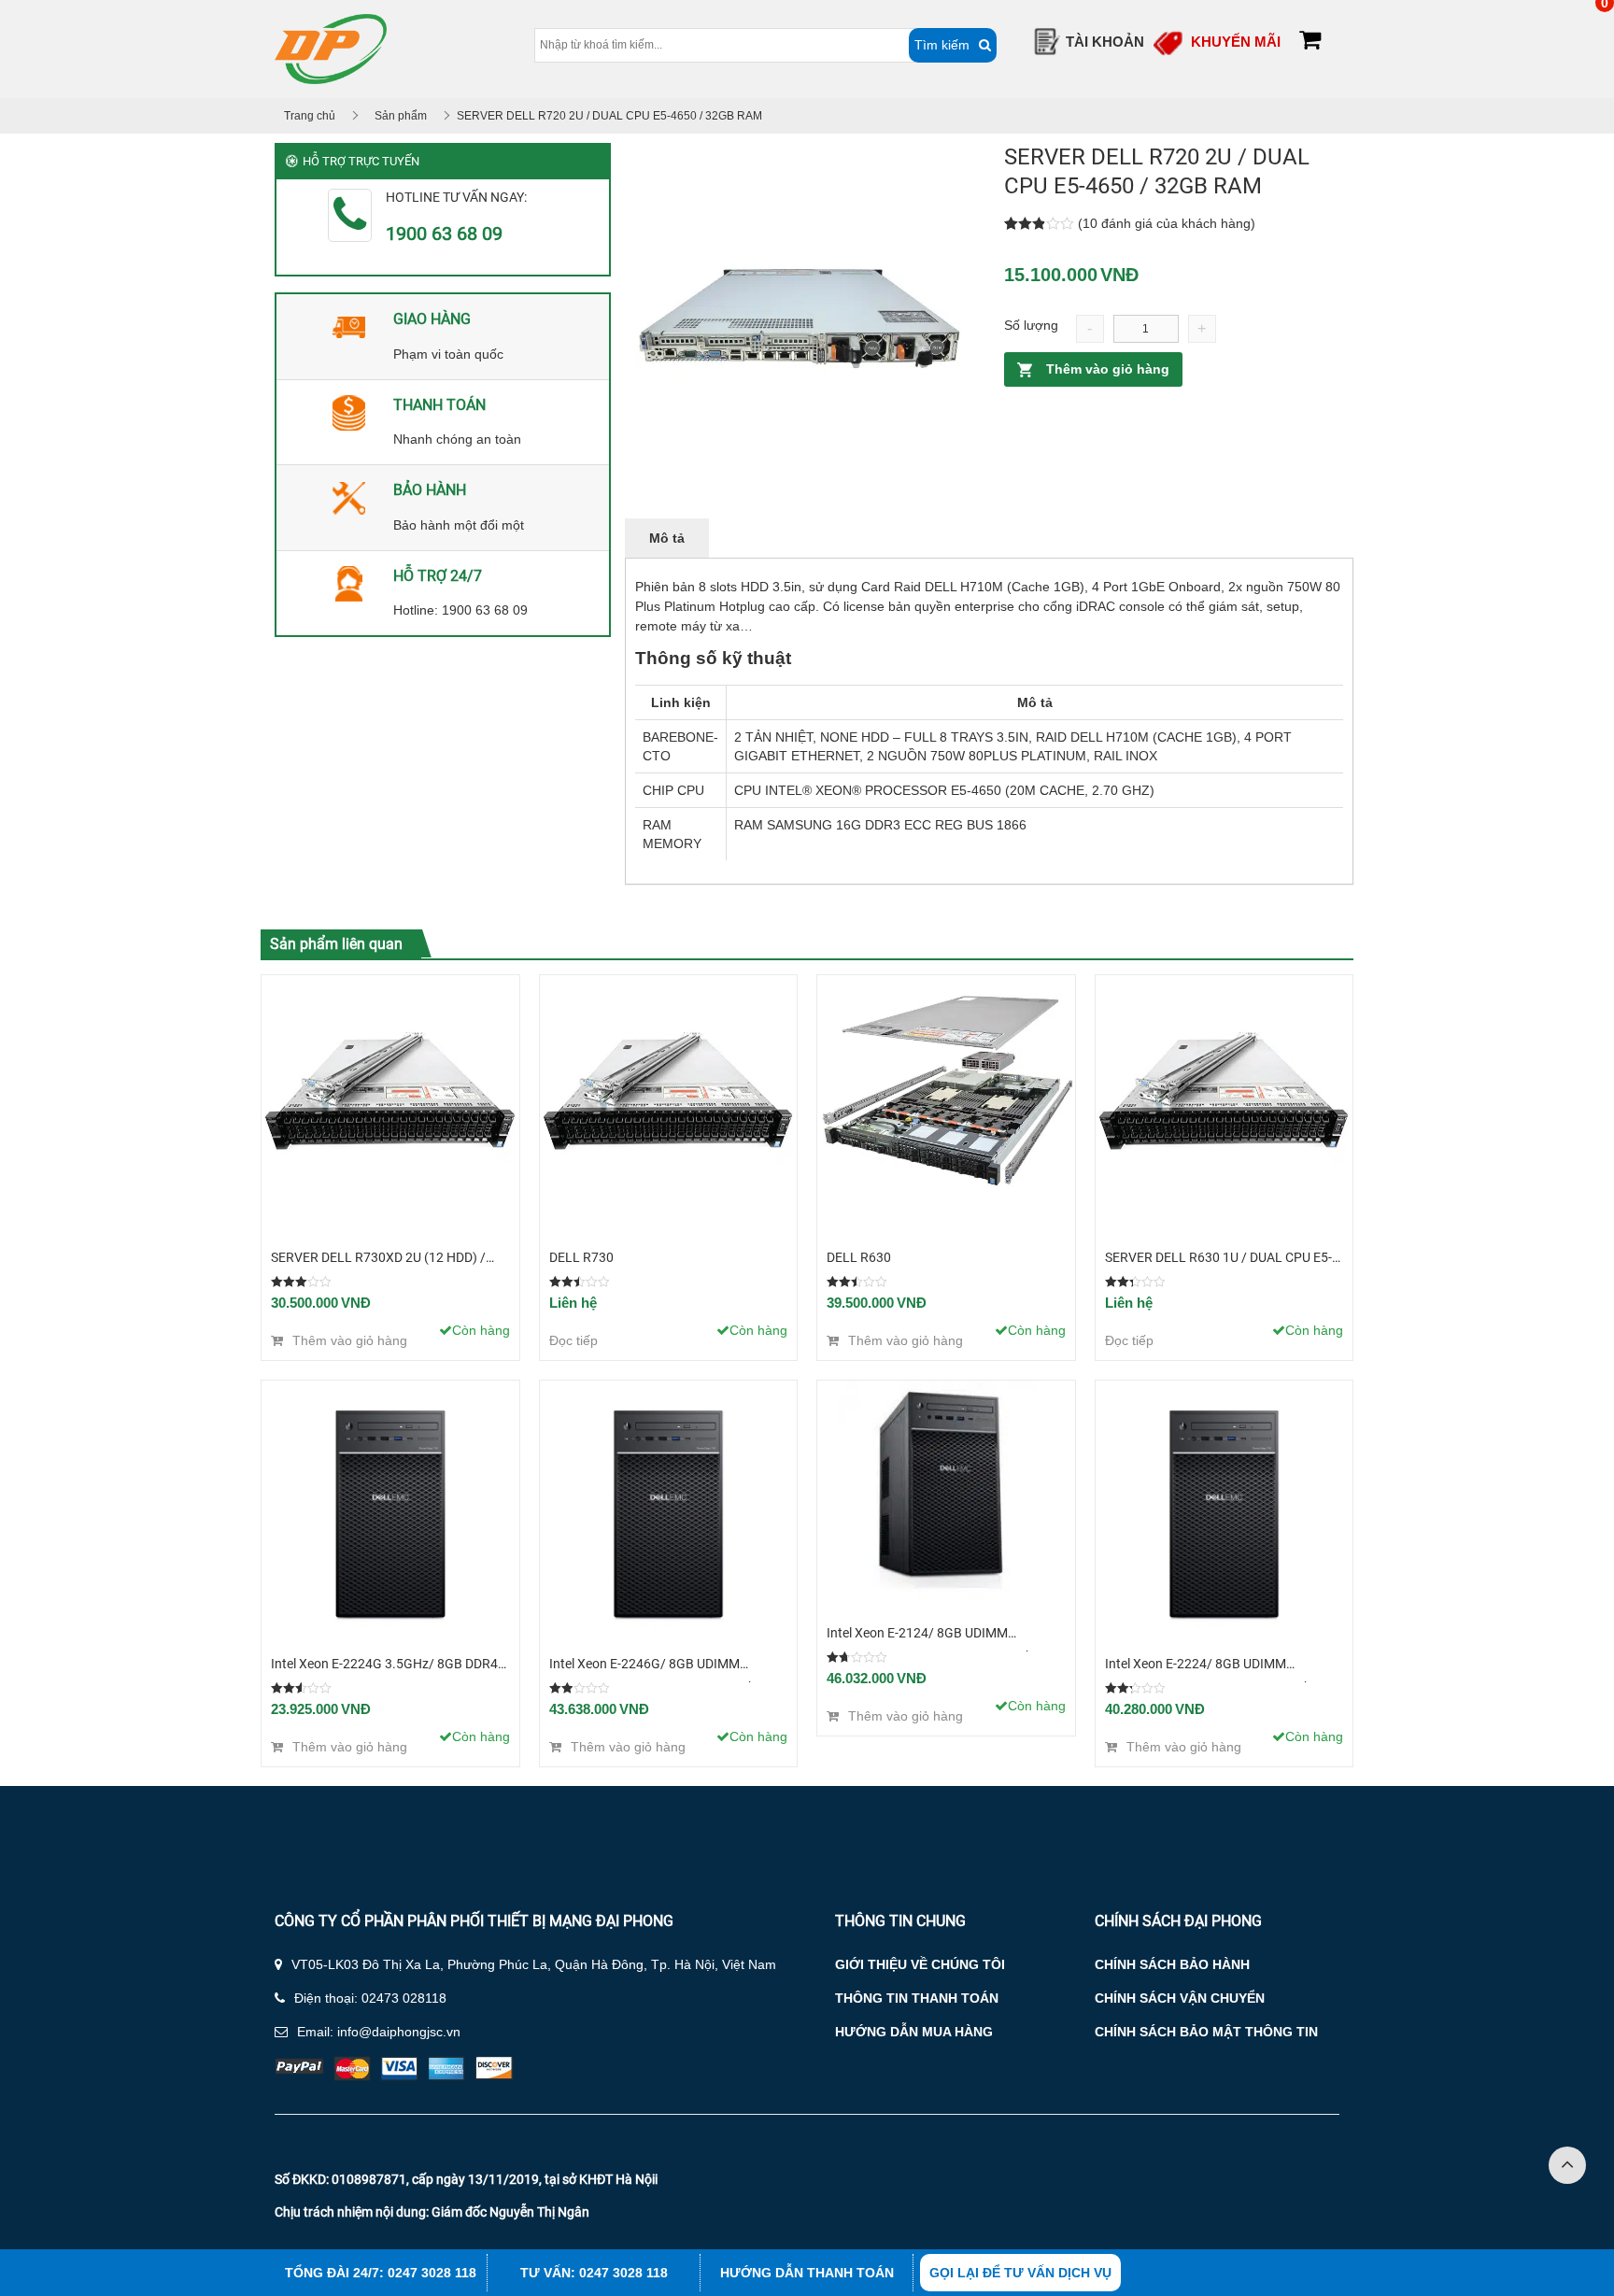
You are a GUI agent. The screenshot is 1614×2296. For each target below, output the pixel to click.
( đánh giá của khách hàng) (1167, 223)
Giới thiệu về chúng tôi (920, 1964)
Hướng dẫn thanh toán (807, 2273)
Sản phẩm (401, 116)
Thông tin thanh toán (917, 1998)
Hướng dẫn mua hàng (914, 2032)
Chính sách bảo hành (1172, 1964)
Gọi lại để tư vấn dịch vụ (1020, 2273)
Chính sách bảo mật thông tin (1206, 2032)
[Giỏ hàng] (1310, 43)
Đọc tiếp (573, 1340)
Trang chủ (310, 116)
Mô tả (667, 538)
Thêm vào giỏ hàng (1108, 369)
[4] (800, 318)
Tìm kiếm (942, 45)
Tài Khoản (1105, 42)
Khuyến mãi (1236, 42)
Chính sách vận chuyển (1180, 1998)
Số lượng (1031, 325)
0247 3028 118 (432, 2273)
